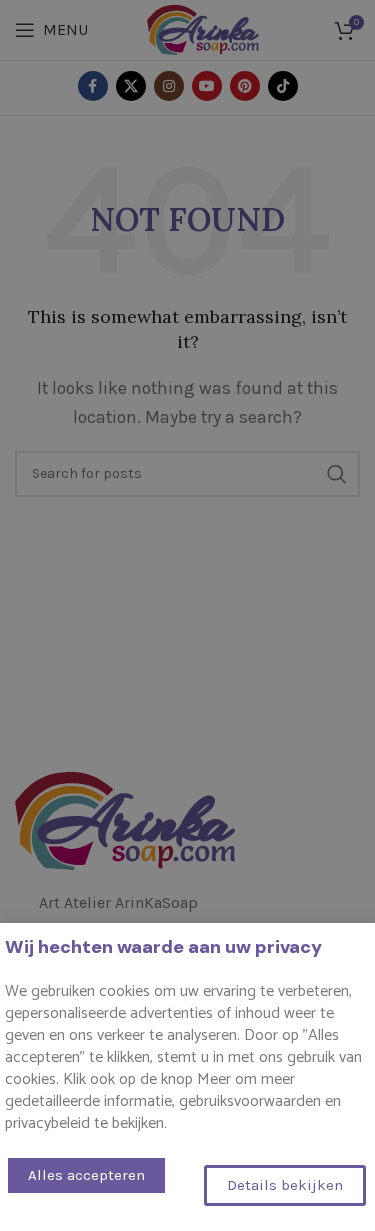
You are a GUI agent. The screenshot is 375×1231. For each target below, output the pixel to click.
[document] (187, 615)
